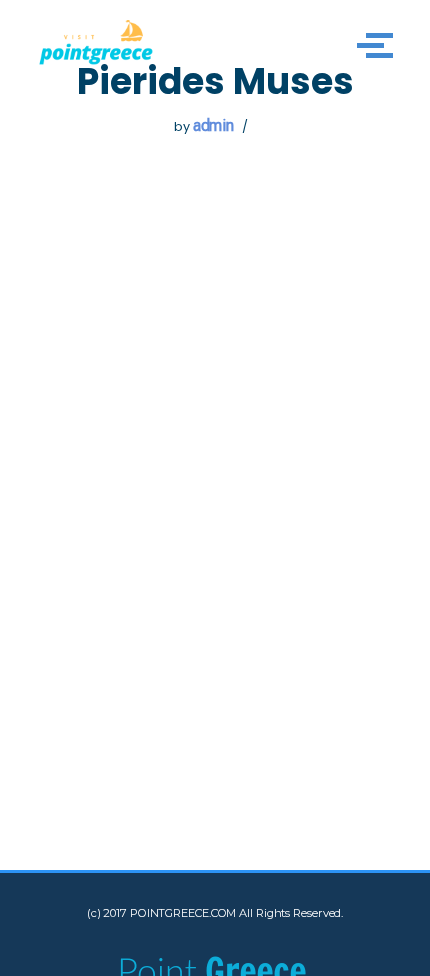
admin (214, 125)
